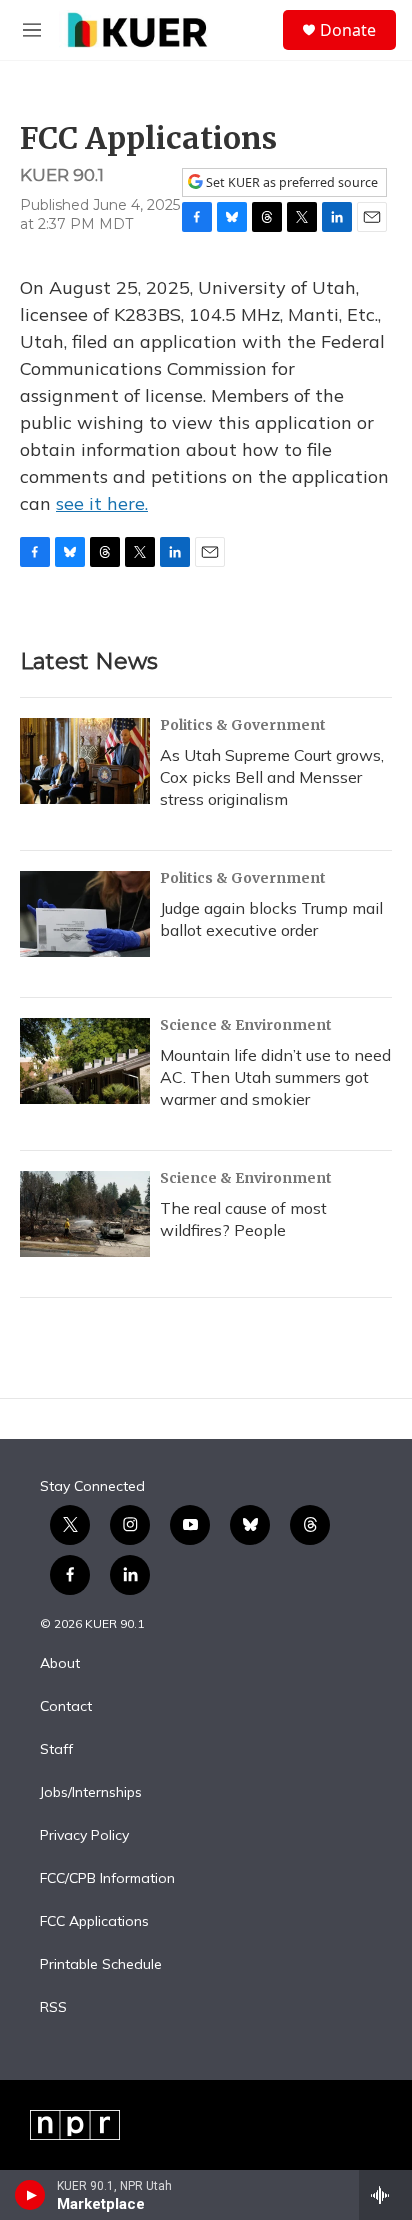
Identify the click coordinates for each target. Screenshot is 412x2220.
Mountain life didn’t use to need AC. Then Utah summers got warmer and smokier (275, 1077)
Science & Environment (246, 1025)
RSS (53, 2008)
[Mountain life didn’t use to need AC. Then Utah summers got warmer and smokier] (85, 1061)
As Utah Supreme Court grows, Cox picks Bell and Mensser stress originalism (272, 777)
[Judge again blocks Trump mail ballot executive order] (85, 914)
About (60, 1664)
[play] (30, 2195)
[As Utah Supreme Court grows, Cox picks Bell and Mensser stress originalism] (85, 761)
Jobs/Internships (91, 1793)
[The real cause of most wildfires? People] (85, 1214)
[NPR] (75, 2125)
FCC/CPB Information (107, 1879)
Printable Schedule (101, 1965)
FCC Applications (94, 1922)
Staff (56, 1750)
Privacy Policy (84, 1836)
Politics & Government (243, 725)
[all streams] (385, 2195)
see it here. (102, 503)
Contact (66, 1707)
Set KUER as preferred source (290, 182)
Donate (348, 30)
